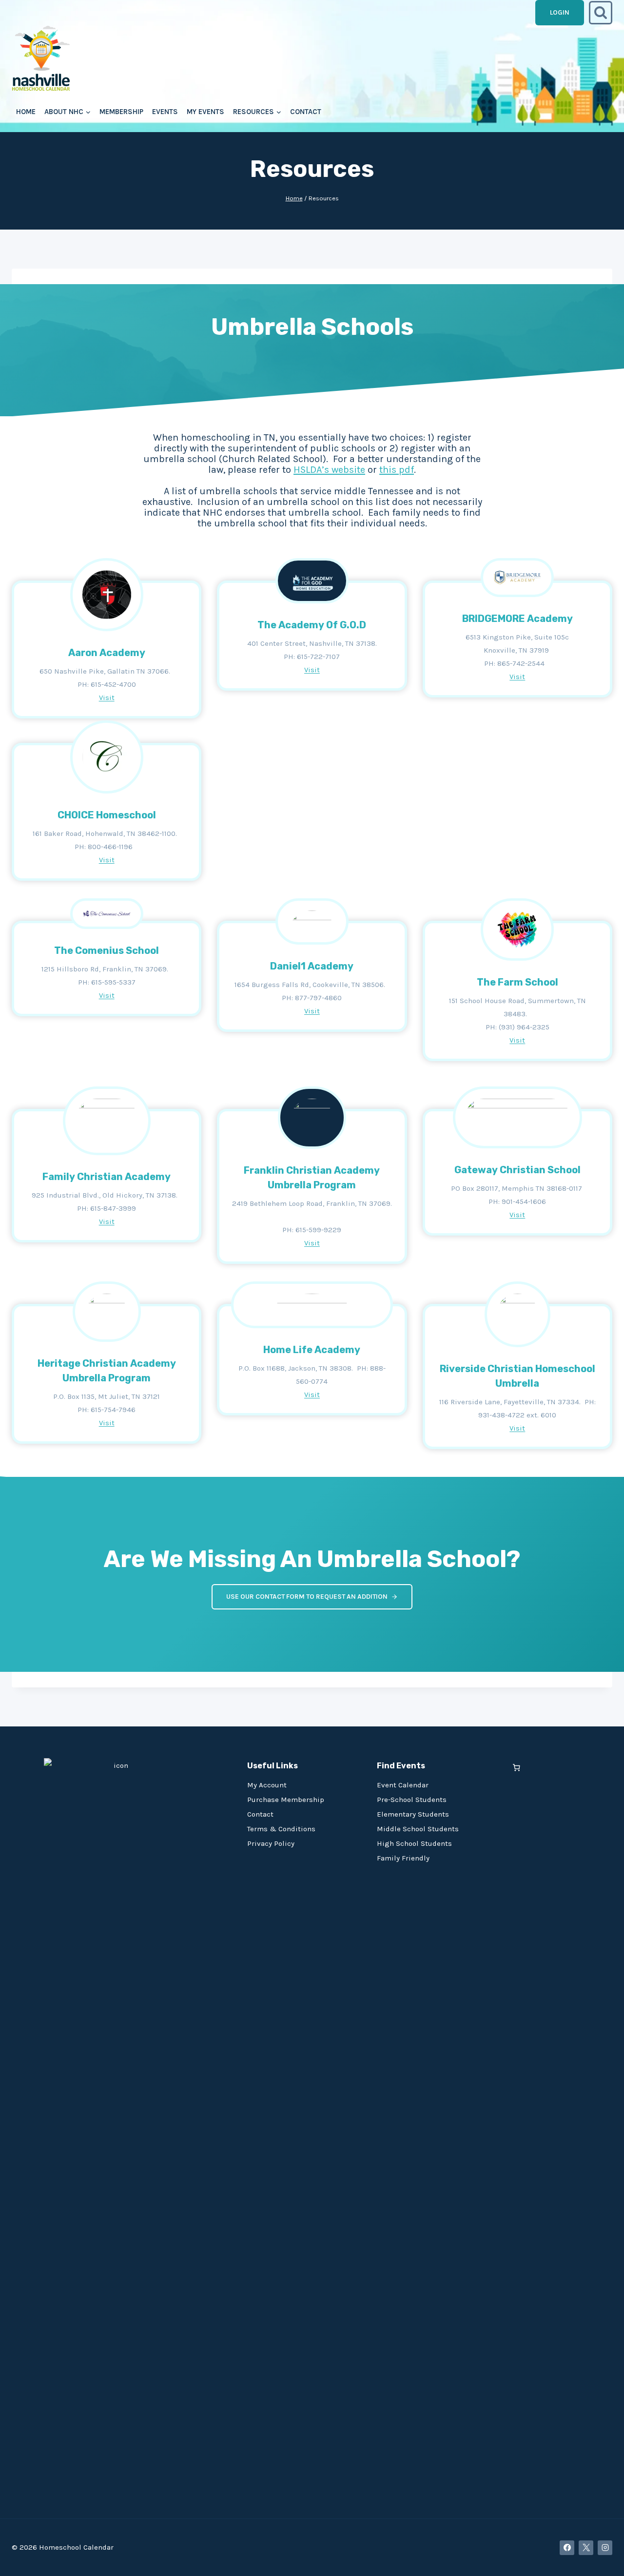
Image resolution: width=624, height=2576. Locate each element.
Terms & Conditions (281, 1829)
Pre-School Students (412, 1800)
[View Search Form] (601, 13)
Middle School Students (418, 1829)
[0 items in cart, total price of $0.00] (517, 1768)
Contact (306, 112)
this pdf (397, 470)
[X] (586, 2548)
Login (560, 12)
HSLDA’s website (329, 470)
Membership (121, 112)
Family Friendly (403, 1858)
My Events (205, 112)
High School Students (414, 1843)
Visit (107, 697)
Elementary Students (413, 1814)
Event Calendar (403, 1785)
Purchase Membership (286, 1800)
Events (165, 112)
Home (26, 112)
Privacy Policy (271, 1843)
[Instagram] (605, 2548)
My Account (267, 1785)
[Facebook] (567, 2548)
